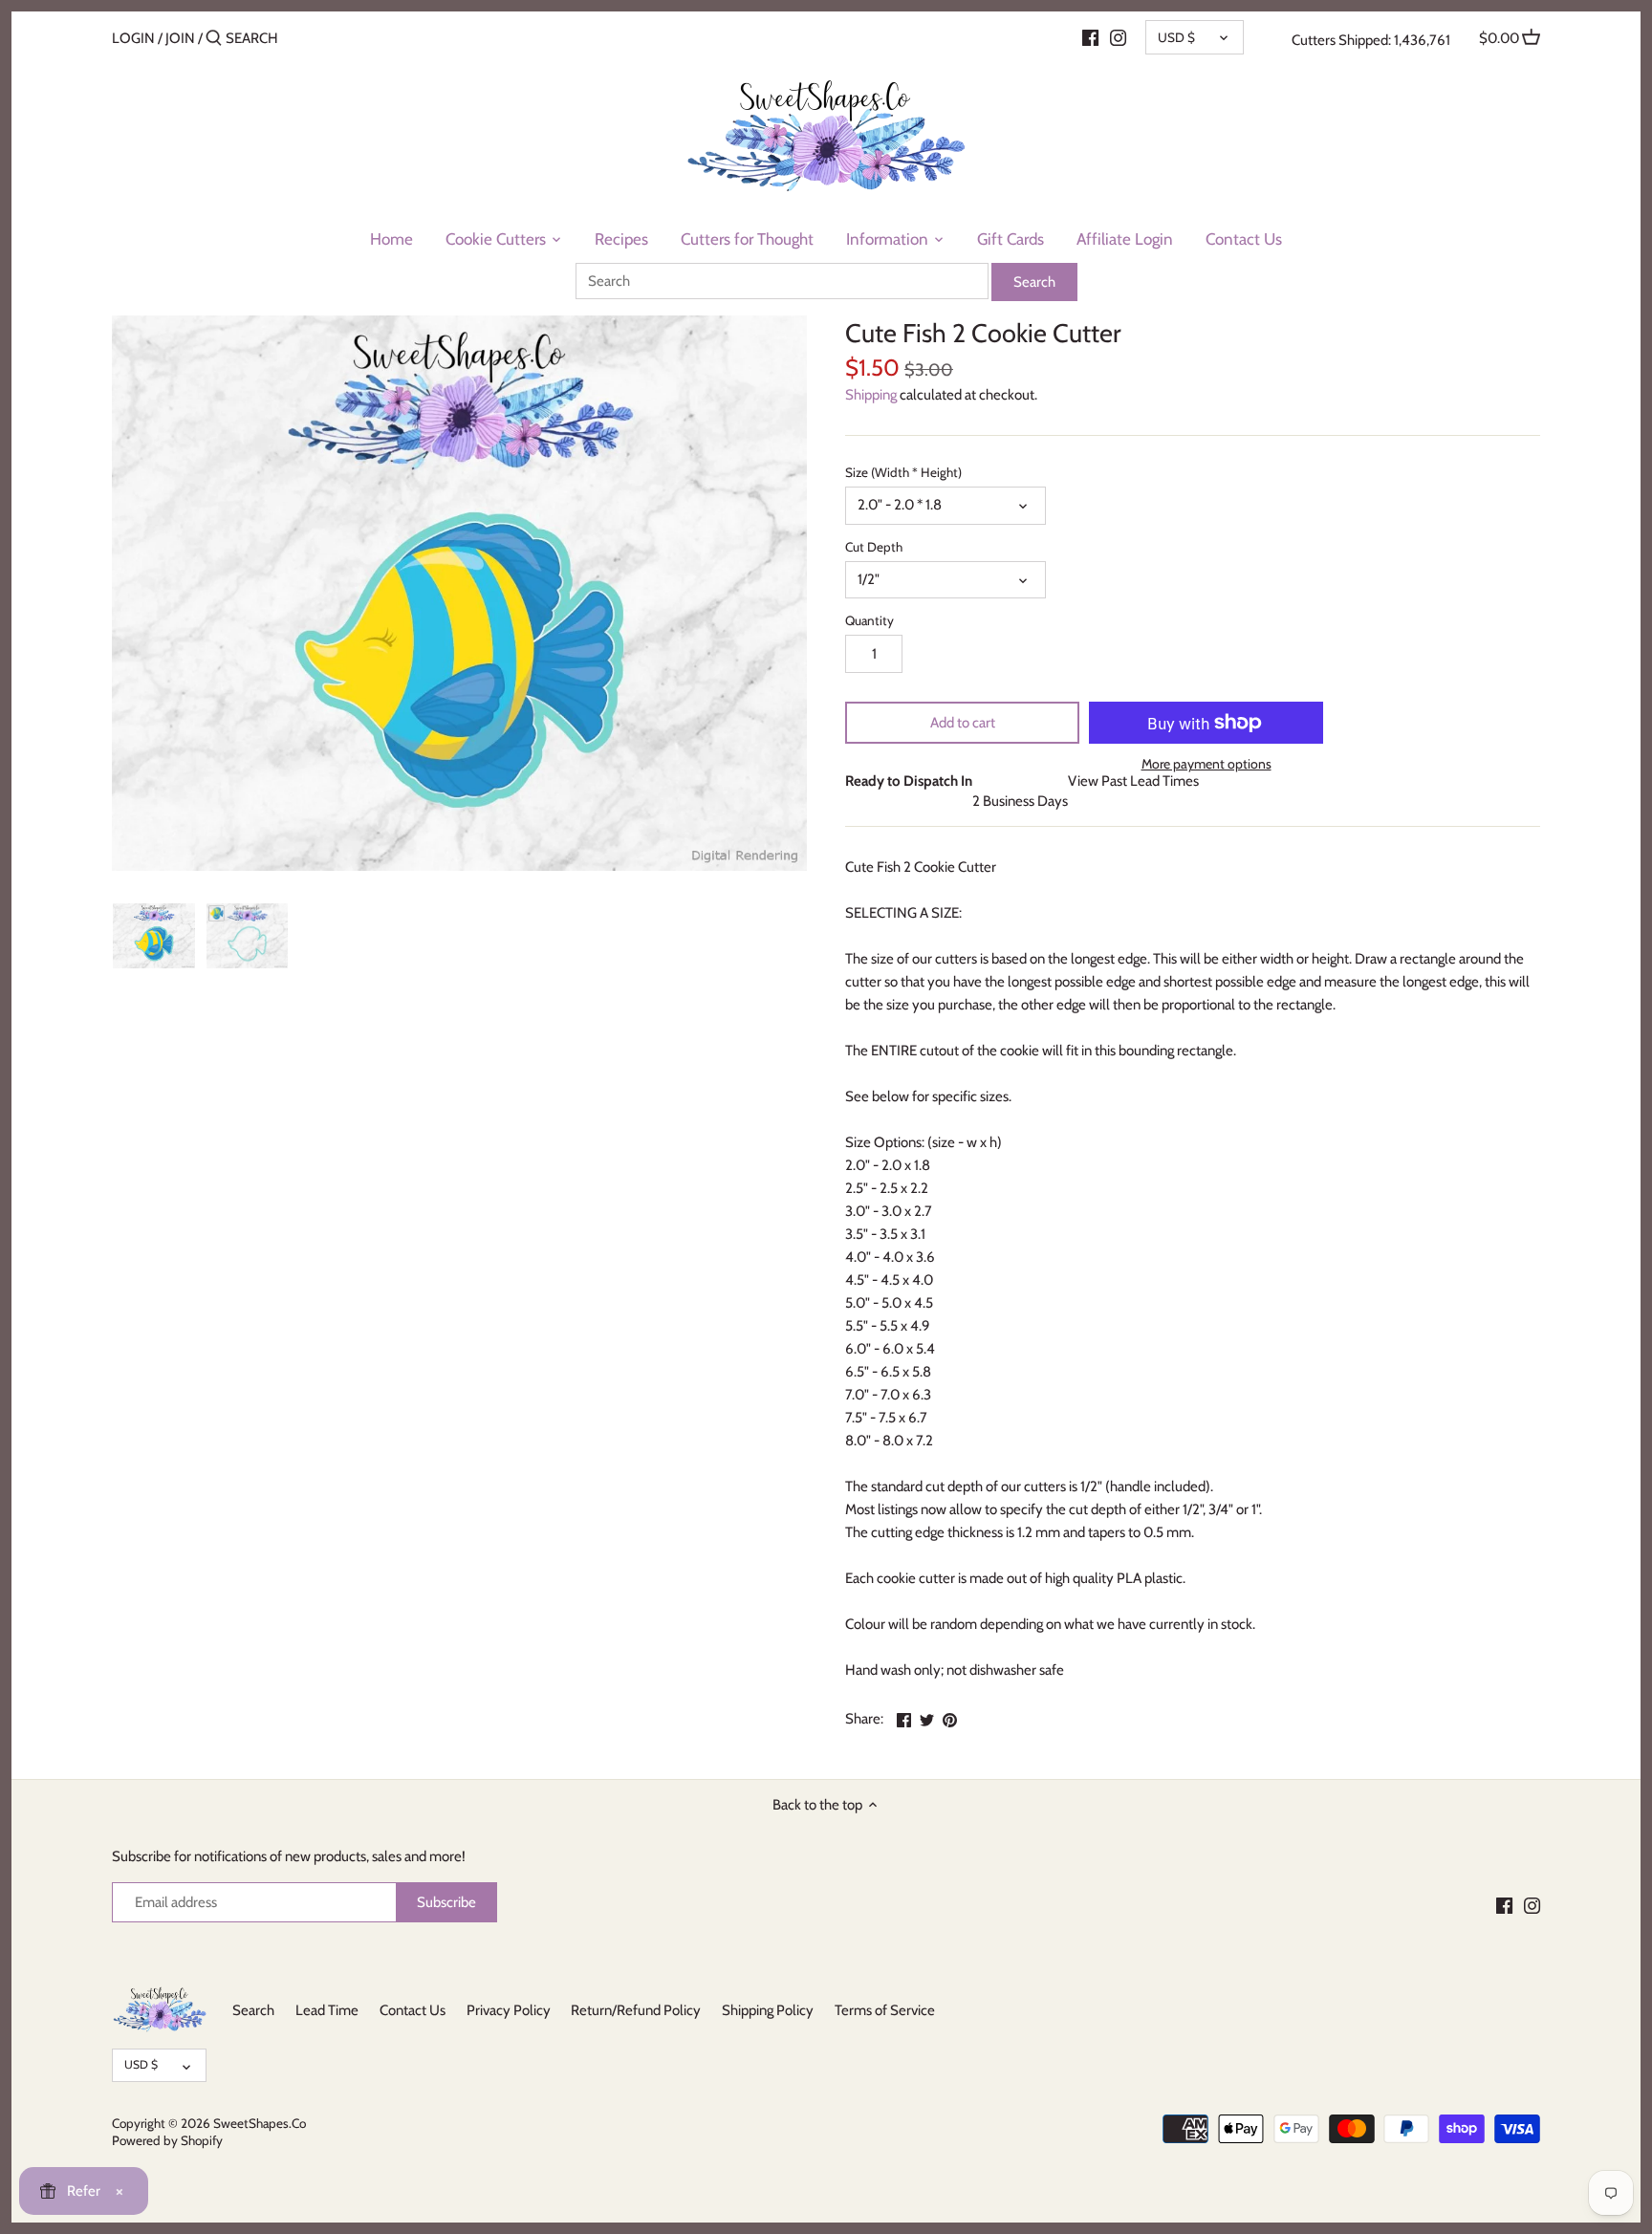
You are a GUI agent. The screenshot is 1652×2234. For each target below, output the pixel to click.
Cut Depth (874, 547)
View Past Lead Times (1133, 781)
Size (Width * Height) (903, 472)
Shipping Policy (768, 2010)
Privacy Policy (509, 2010)
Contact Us (413, 2010)
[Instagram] (1118, 37)
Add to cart (963, 723)
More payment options (1206, 764)
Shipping (871, 395)
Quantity (869, 620)
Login (133, 38)
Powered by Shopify (167, 2140)
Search (253, 2010)
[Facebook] (1090, 37)
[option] (154, 936)
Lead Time (327, 2010)
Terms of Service (885, 2010)
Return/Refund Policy (636, 2010)
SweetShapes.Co (260, 2123)
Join (180, 38)
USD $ (1176, 37)
